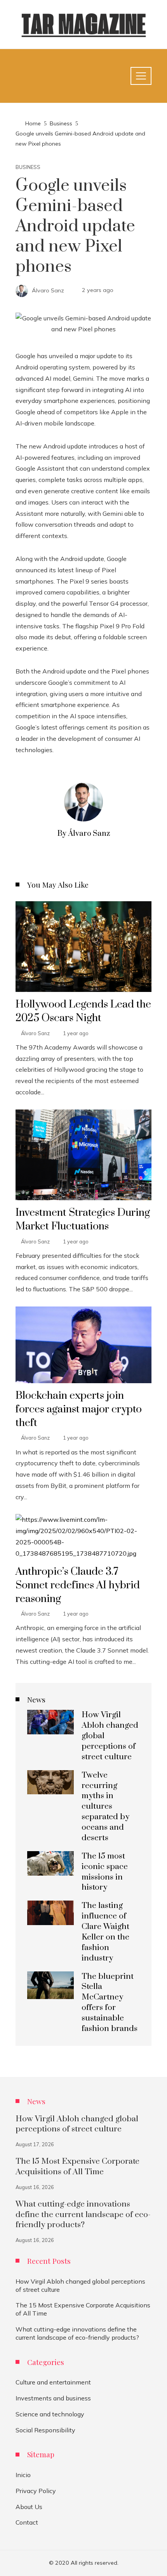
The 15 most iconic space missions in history (105, 1872)
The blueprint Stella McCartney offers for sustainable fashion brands (110, 2003)
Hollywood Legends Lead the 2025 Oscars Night (83, 1011)
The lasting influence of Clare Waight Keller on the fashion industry (105, 1932)
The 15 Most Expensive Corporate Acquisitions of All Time (77, 2167)
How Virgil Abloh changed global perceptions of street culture (77, 2124)
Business (28, 167)
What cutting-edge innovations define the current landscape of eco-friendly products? (83, 2215)
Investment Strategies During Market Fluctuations (83, 1219)
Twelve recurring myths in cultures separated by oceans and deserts (105, 1807)
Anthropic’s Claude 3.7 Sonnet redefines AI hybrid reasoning (78, 1585)
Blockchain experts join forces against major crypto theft (79, 1409)
